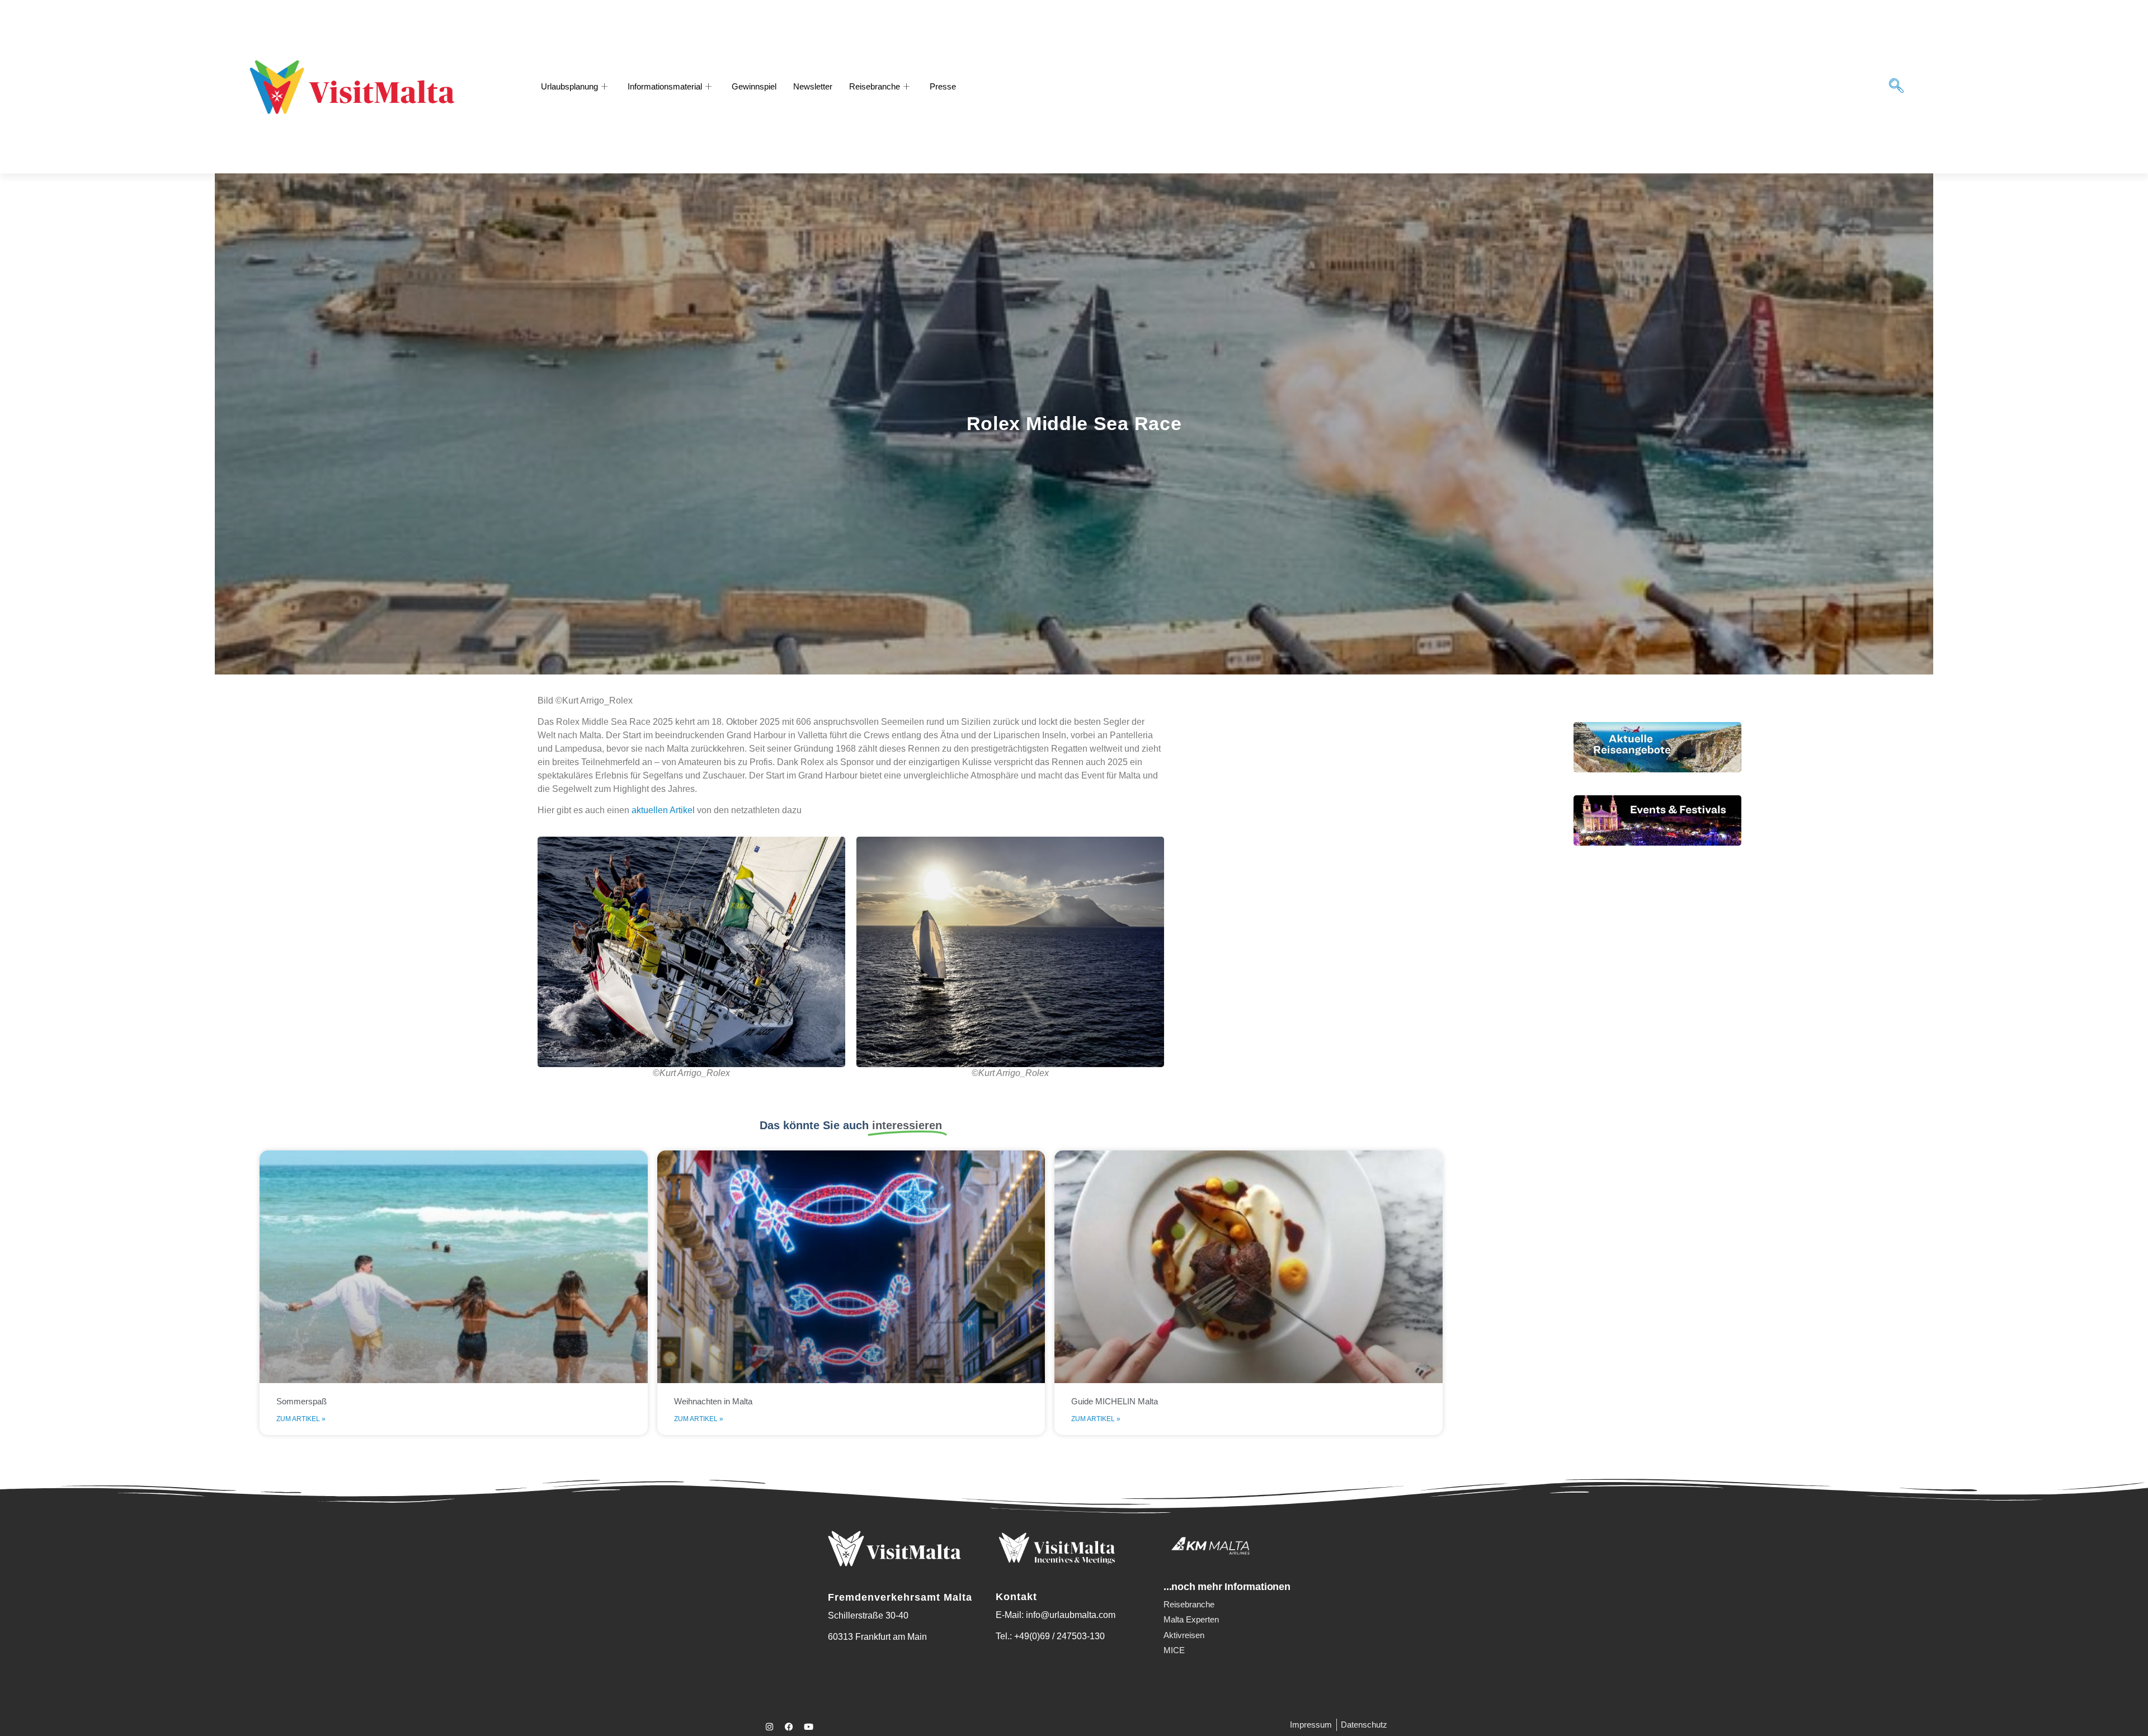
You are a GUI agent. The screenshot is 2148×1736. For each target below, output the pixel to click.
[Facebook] (789, 1727)
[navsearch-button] (1896, 87)
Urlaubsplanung (569, 86)
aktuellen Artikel (663, 810)
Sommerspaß (302, 1401)
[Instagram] (769, 1727)
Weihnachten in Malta (713, 1401)
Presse (943, 86)
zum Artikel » (301, 1419)
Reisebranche (875, 86)
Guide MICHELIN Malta (1115, 1401)
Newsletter (813, 86)
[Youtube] (808, 1727)
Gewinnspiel (754, 86)
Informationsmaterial (665, 86)
